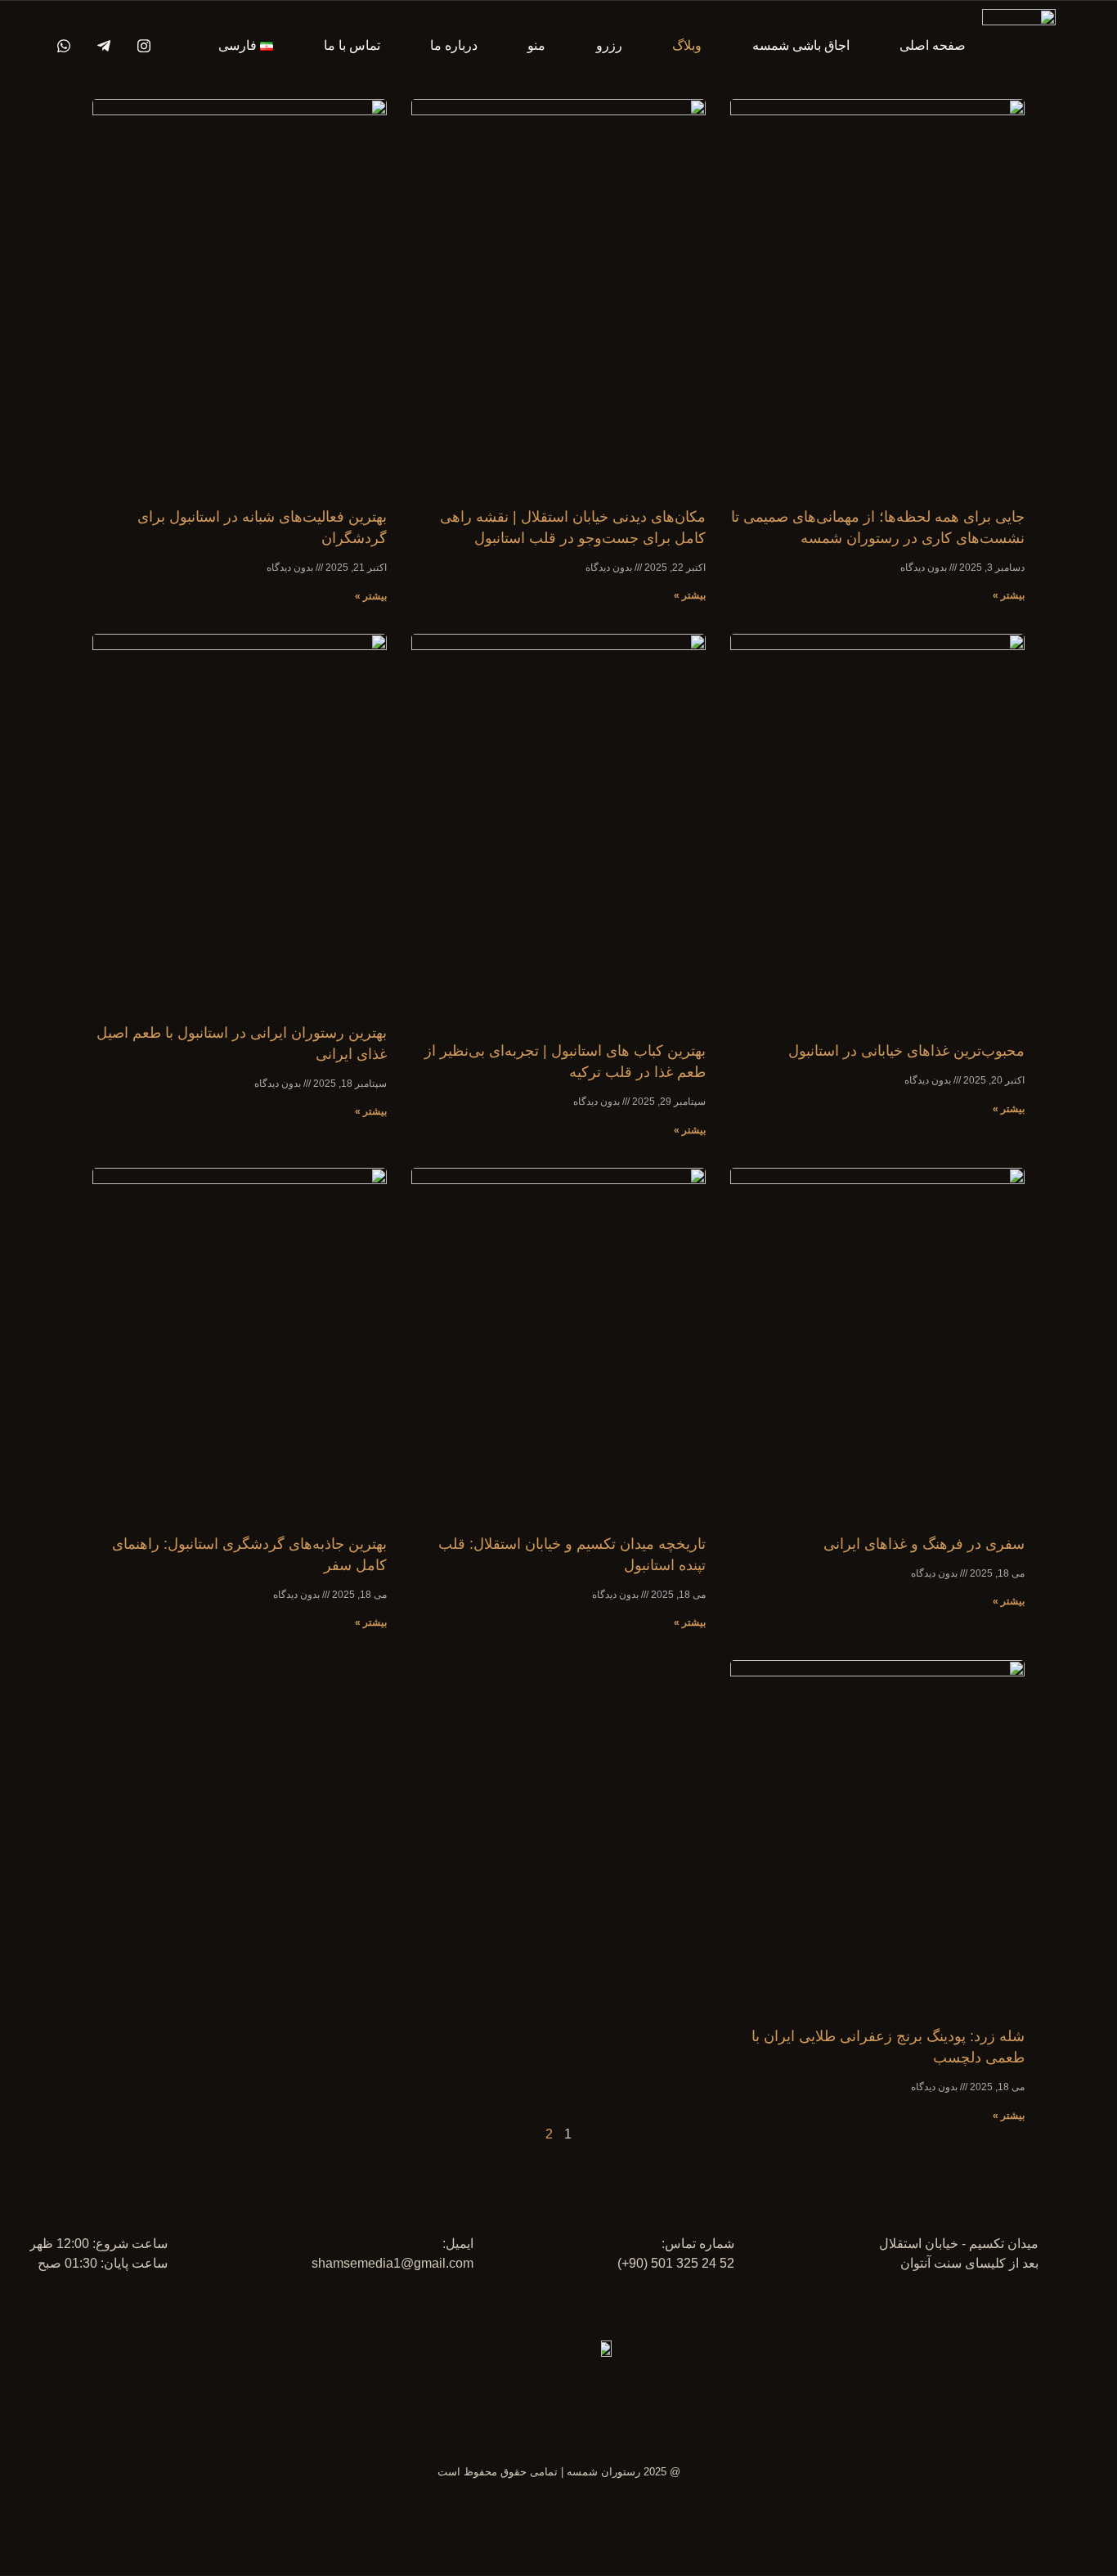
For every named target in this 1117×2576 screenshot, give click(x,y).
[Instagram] (138, 46)
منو (536, 45)
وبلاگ (687, 45)
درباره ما (454, 45)
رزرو (609, 45)
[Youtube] (98, 46)
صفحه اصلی (933, 45)
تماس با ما (352, 45)
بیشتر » (1009, 595)
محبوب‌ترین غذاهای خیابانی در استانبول (906, 1051)
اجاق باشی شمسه (801, 45)
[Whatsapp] (58, 46)
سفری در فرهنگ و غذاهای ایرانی (924, 1544)
